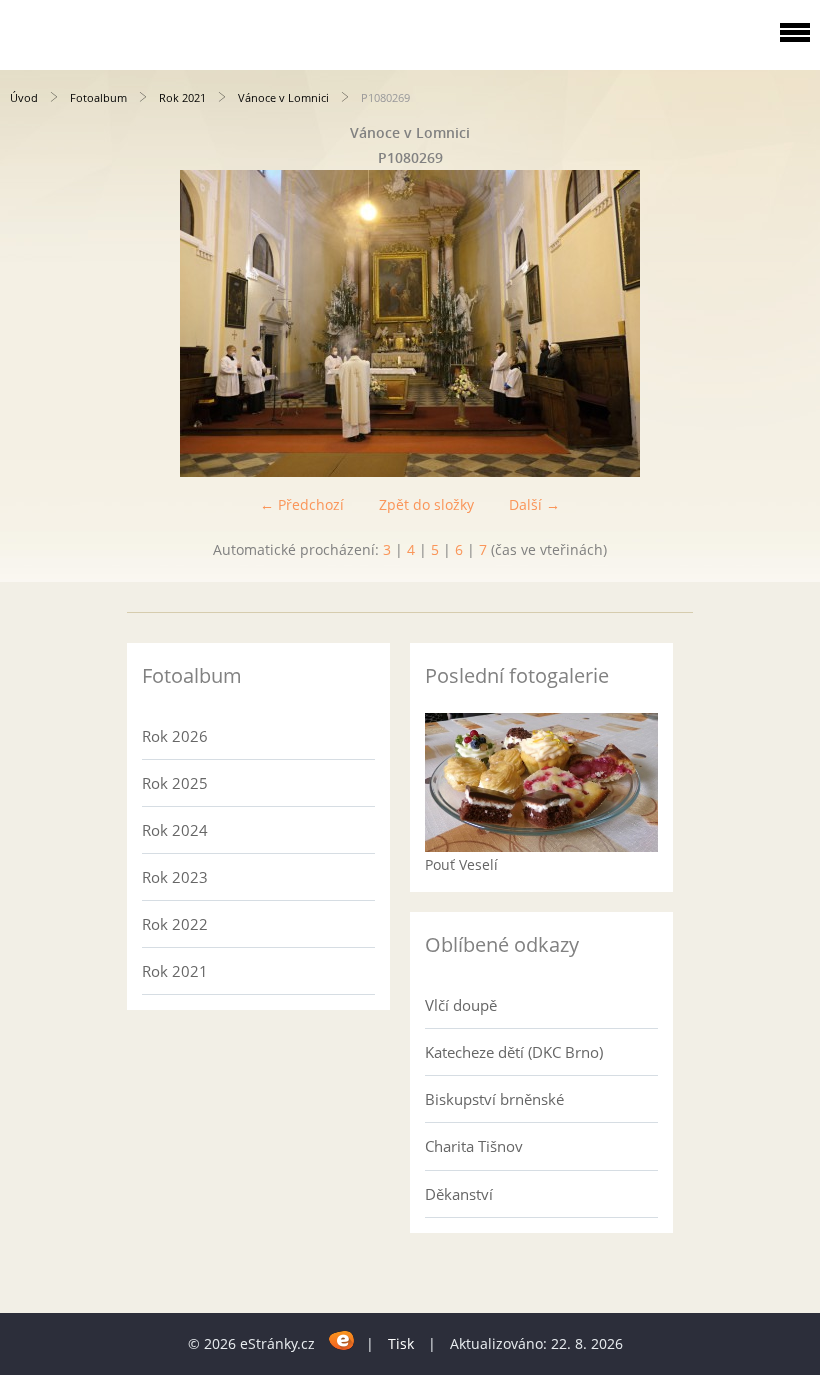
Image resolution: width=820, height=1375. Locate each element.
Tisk (401, 1343)
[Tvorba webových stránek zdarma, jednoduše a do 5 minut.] (342, 1340)
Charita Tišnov (474, 1146)
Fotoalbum (98, 97)
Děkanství (459, 1194)
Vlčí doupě (461, 1005)
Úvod (24, 97)
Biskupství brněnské (494, 1099)
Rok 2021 (182, 97)
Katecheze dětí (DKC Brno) (514, 1052)
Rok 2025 (175, 783)
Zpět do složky (426, 504)
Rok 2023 (175, 877)
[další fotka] (787, 323)
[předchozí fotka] (32, 323)
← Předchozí (302, 504)
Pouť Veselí (461, 864)
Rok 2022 (175, 924)
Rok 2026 (175, 736)
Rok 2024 (175, 830)
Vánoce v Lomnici (283, 97)
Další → (534, 504)
